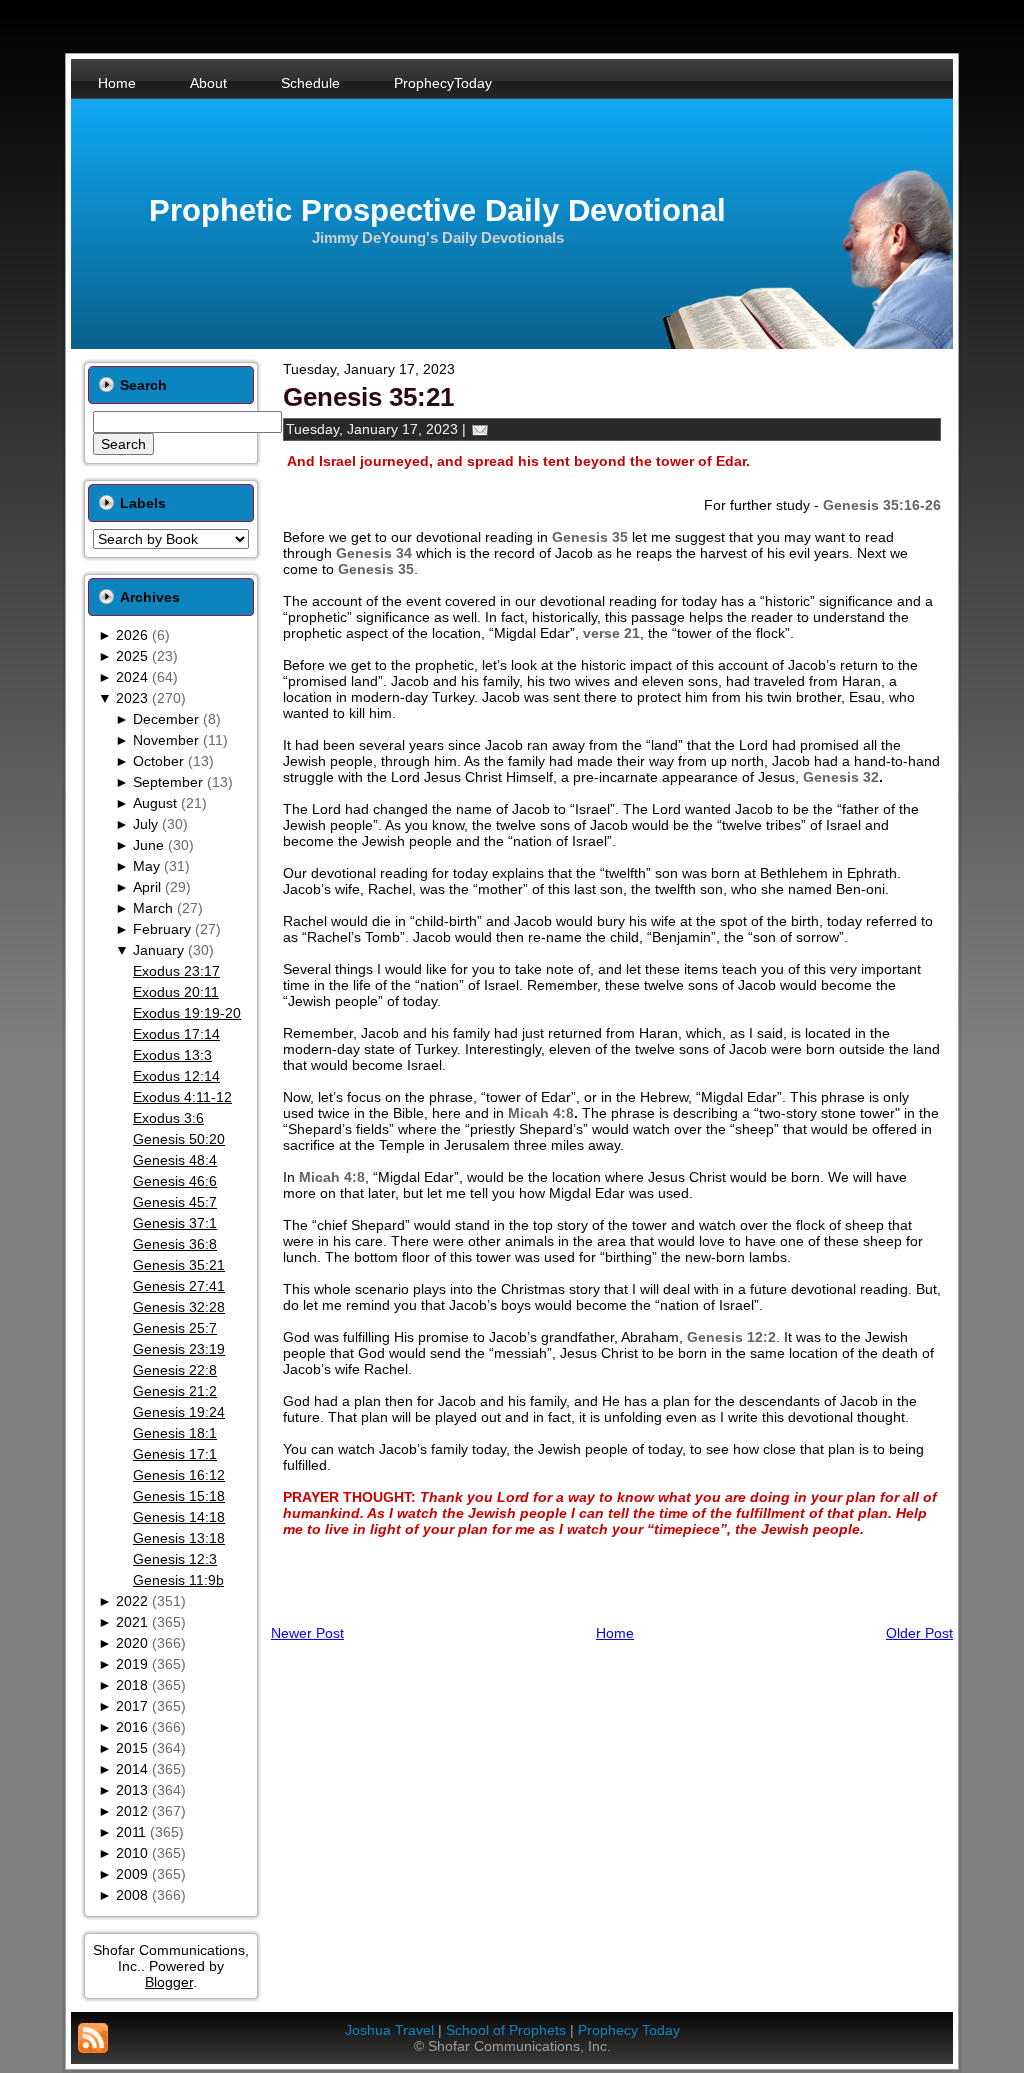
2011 (131, 1832)
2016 (132, 1727)
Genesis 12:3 (175, 1559)
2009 (132, 1874)
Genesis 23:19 (179, 1349)
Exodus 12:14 (176, 1076)
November (166, 740)
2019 (132, 1664)
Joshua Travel (389, 2030)
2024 (132, 677)
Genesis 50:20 (179, 1139)
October (158, 761)
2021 (132, 1622)
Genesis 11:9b (178, 1580)
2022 (132, 1601)
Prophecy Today (629, 2030)
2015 (132, 1748)
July (145, 824)
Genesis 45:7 (175, 1202)
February (162, 929)
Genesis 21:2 (175, 1391)
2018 (132, 1685)
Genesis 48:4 (175, 1160)
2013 (132, 1790)
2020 (132, 1643)
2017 (132, 1706)
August (155, 803)
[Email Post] (480, 429)
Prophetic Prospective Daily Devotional (437, 210)
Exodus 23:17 (176, 971)
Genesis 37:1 (175, 1223)
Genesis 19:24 (179, 1412)
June (148, 845)
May (146, 866)
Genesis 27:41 (179, 1286)
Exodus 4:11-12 (182, 1097)
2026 (132, 635)
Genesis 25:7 (175, 1328)
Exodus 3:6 (168, 1118)
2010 (132, 1853)
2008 (132, 1895)
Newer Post (307, 1633)
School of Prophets (506, 2030)
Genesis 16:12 (179, 1475)
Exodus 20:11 (176, 992)
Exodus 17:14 (176, 1034)
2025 (132, 656)
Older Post (919, 1633)
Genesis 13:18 (179, 1538)
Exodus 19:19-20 (187, 1013)
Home (615, 1633)
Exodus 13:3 (172, 1055)
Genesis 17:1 (175, 1454)
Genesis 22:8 (175, 1370)
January (158, 950)
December (166, 719)
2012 (132, 1811)
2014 (132, 1769)
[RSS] (93, 2038)
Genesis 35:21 (179, 1265)
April (147, 887)
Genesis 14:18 (179, 1517)
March (153, 908)
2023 (132, 698)
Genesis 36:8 (175, 1244)
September (168, 782)
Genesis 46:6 (175, 1181)
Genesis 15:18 (179, 1496)
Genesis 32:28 (179, 1307)
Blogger (169, 1982)
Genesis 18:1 (175, 1433)
